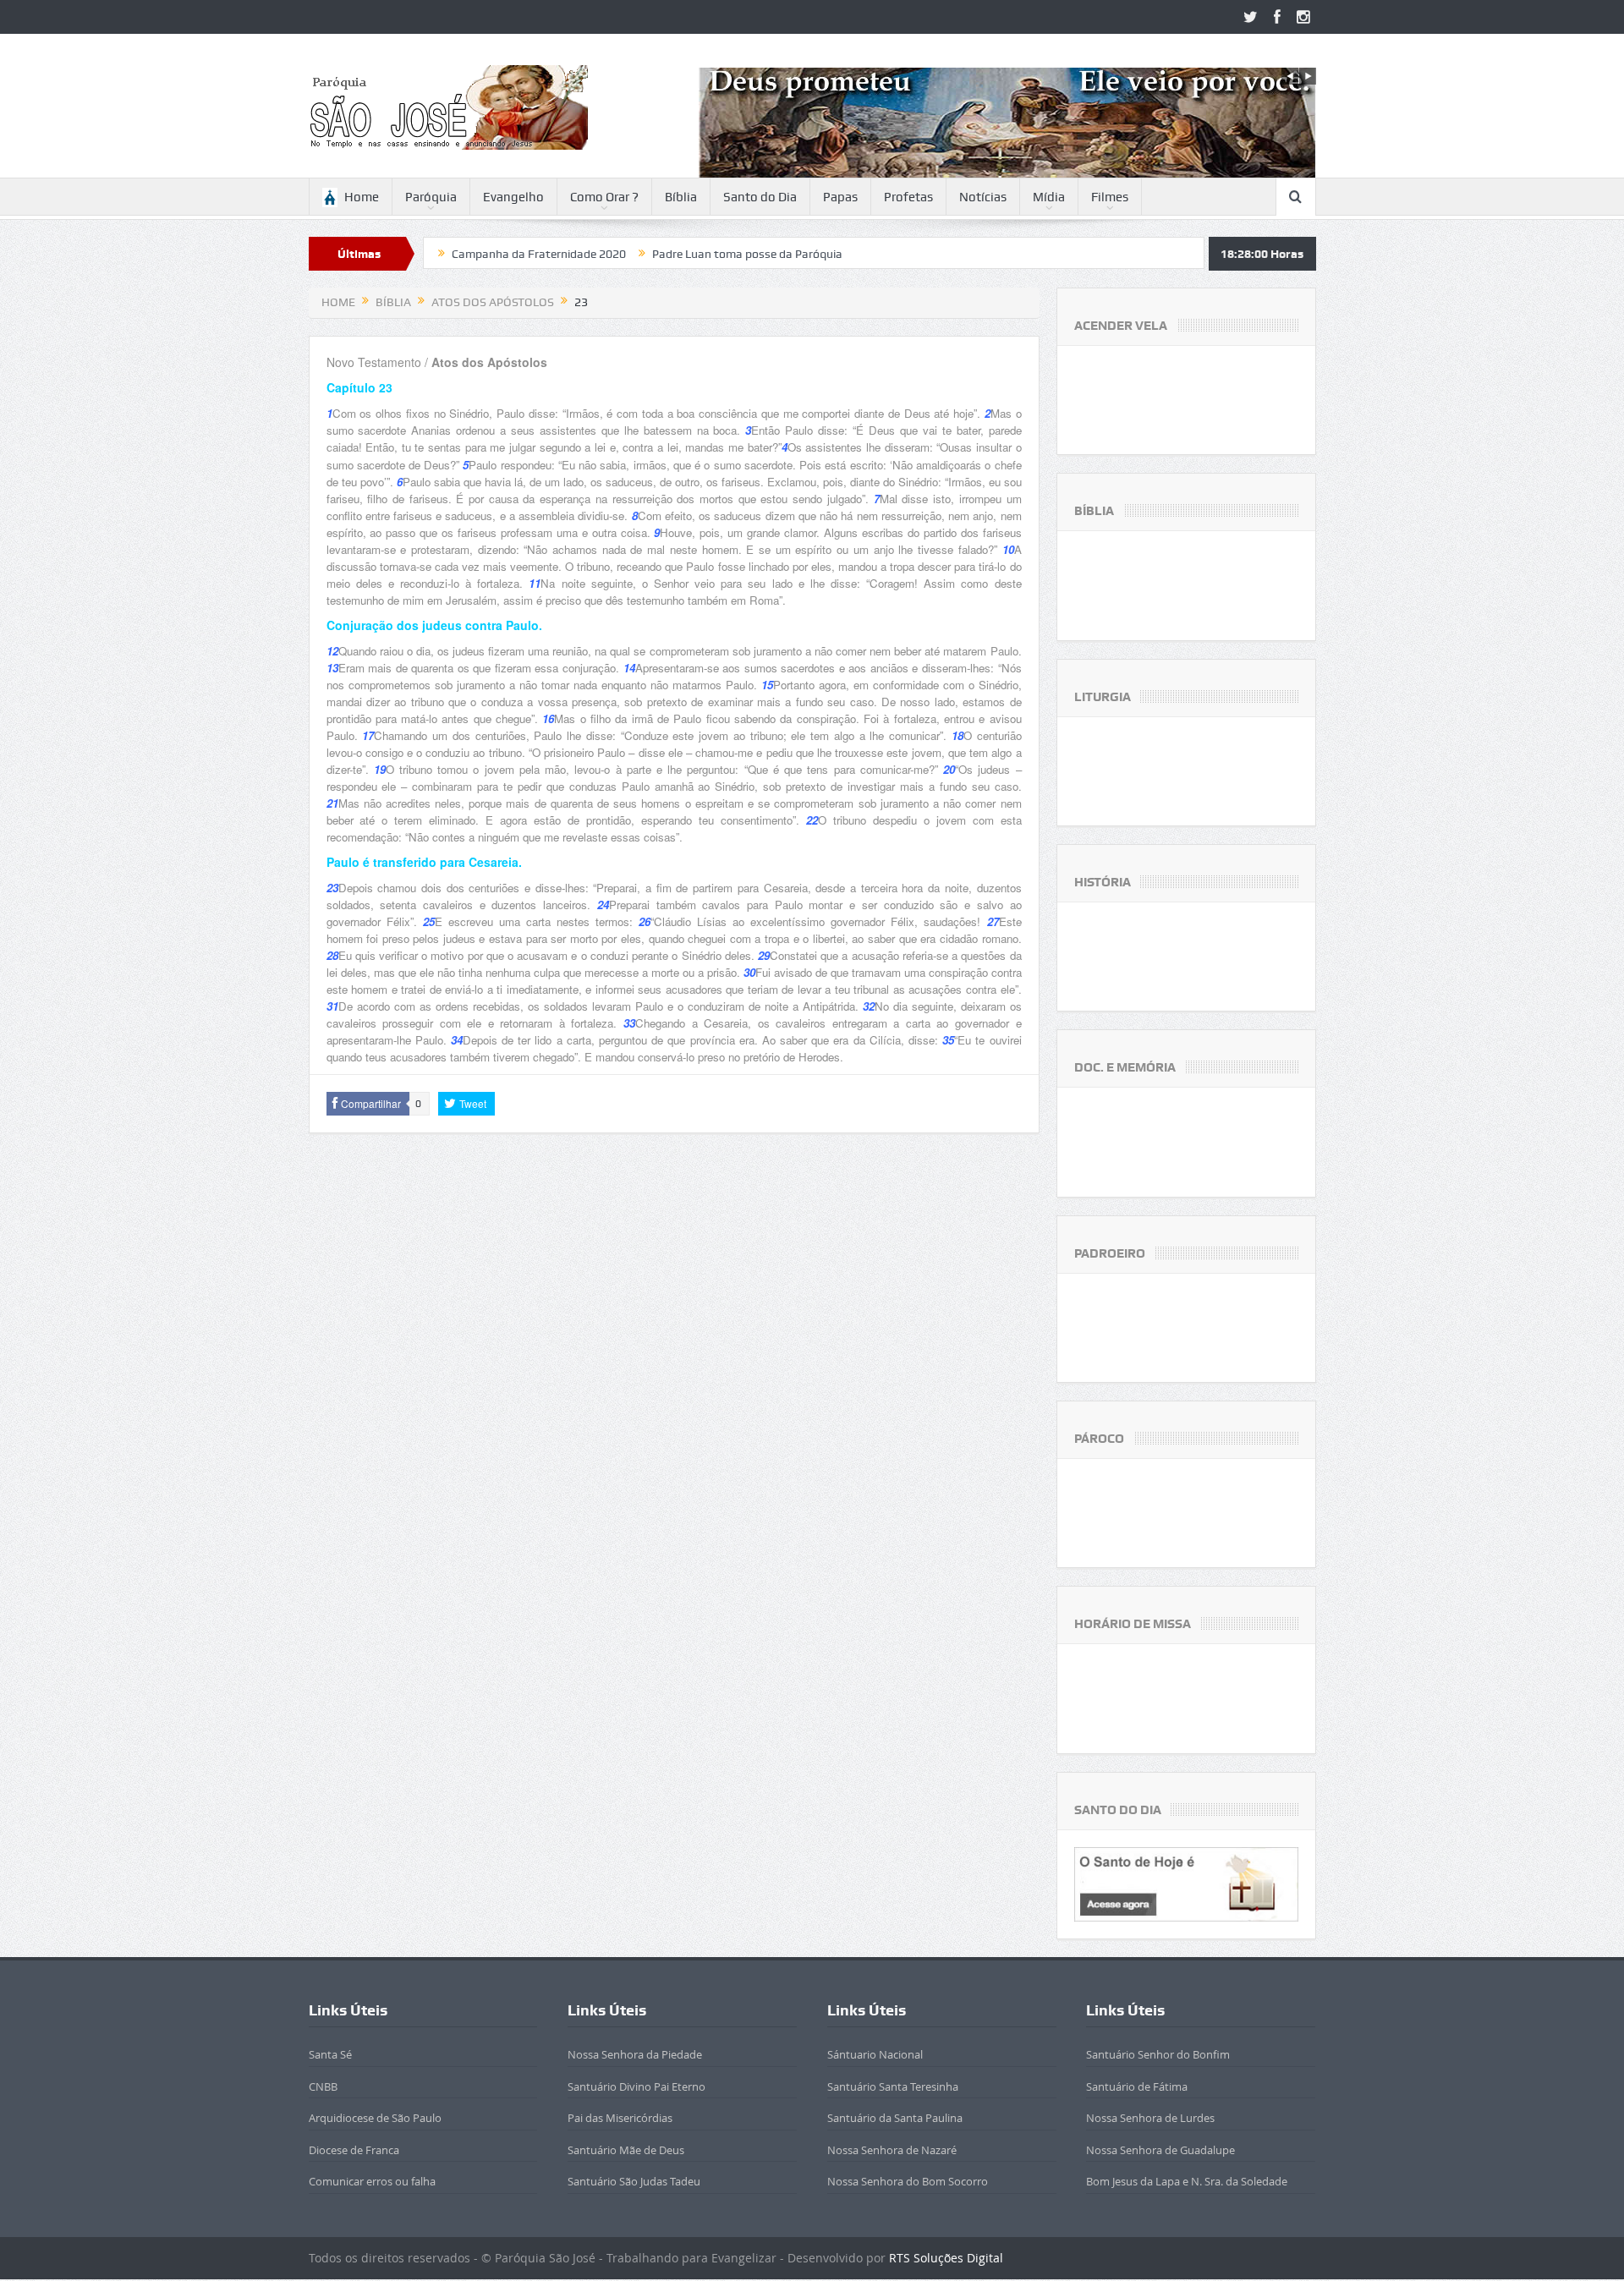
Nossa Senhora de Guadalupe (1160, 2150)
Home (362, 197)
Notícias (983, 197)
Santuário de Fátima (1137, 2086)
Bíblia (681, 197)
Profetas (908, 197)
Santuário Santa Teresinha (893, 2086)
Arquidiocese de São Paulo (375, 2118)
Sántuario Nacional (875, 2054)
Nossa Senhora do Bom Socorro (908, 2181)
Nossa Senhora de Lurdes (1150, 2118)
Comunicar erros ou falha (372, 2181)
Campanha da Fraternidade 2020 (441, 254)
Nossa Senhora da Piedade (635, 2054)
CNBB (323, 2086)
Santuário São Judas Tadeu (634, 2181)
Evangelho (513, 197)
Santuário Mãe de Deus (626, 2150)
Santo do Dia (760, 197)
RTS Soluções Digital (946, 2258)
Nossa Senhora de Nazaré (892, 2150)
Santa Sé (330, 2054)
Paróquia (431, 197)
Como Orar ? (604, 197)
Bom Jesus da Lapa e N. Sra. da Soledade (1187, 2181)
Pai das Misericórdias (620, 2118)
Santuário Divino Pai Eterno (636, 2086)
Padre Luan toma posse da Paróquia (649, 254)
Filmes (1110, 197)
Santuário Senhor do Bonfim (1158, 2054)
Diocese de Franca (354, 2150)
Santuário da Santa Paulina (895, 2118)
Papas (840, 197)
